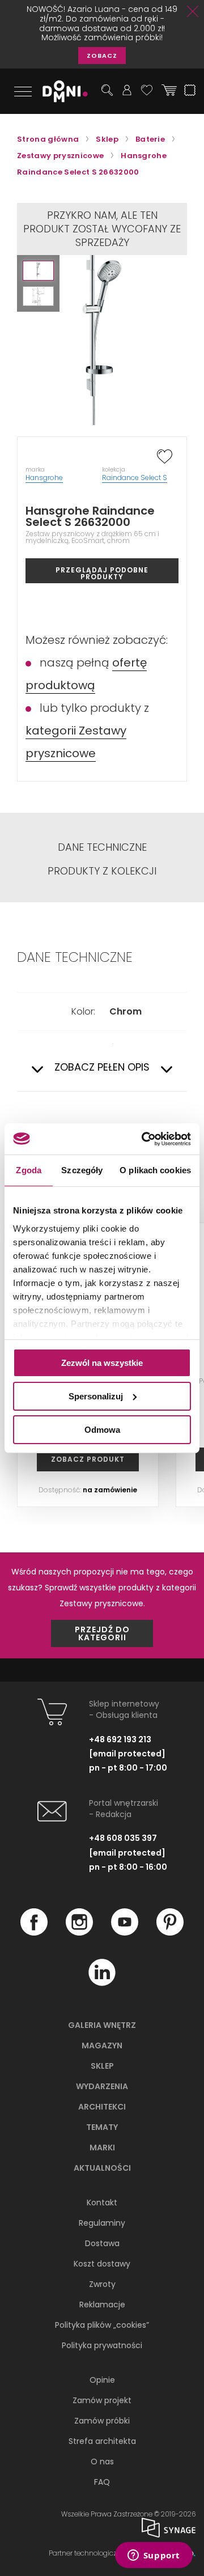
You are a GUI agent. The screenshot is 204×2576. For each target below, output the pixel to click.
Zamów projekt (102, 2400)
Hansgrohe (44, 478)
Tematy (102, 2127)
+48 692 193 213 (120, 1739)
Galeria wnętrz (102, 2025)
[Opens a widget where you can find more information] (154, 2556)
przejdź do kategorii (102, 1633)
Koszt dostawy (102, 2264)
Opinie (102, 2380)
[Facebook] (34, 1933)
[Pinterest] (170, 1933)
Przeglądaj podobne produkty (102, 573)
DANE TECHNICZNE (102, 847)
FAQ (102, 2482)
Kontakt (102, 2202)
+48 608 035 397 (123, 1838)
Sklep (102, 2066)
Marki (102, 2148)
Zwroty (102, 2284)
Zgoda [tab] (29, 1170)
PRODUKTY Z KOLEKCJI (102, 871)
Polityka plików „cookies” (102, 2325)
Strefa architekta (102, 2441)
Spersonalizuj (96, 1396)
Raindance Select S (135, 478)
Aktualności (102, 2168)
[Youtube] (125, 1933)
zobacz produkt (88, 1459)
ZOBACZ (102, 56)
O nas (102, 2462)
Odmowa (102, 1429)
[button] (38, 271)
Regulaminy (102, 2223)
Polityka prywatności (102, 2345)
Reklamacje (102, 2305)
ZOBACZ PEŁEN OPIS (102, 1068)
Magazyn (102, 2045)
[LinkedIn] (102, 1983)
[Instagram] (79, 1933)
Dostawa (102, 2243)
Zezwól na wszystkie (102, 1363)
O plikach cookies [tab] (155, 1170)
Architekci (102, 2107)
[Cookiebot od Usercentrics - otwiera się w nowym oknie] (144, 1139)
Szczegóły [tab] (82, 1170)
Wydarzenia (102, 2086)
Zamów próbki (102, 2421)
